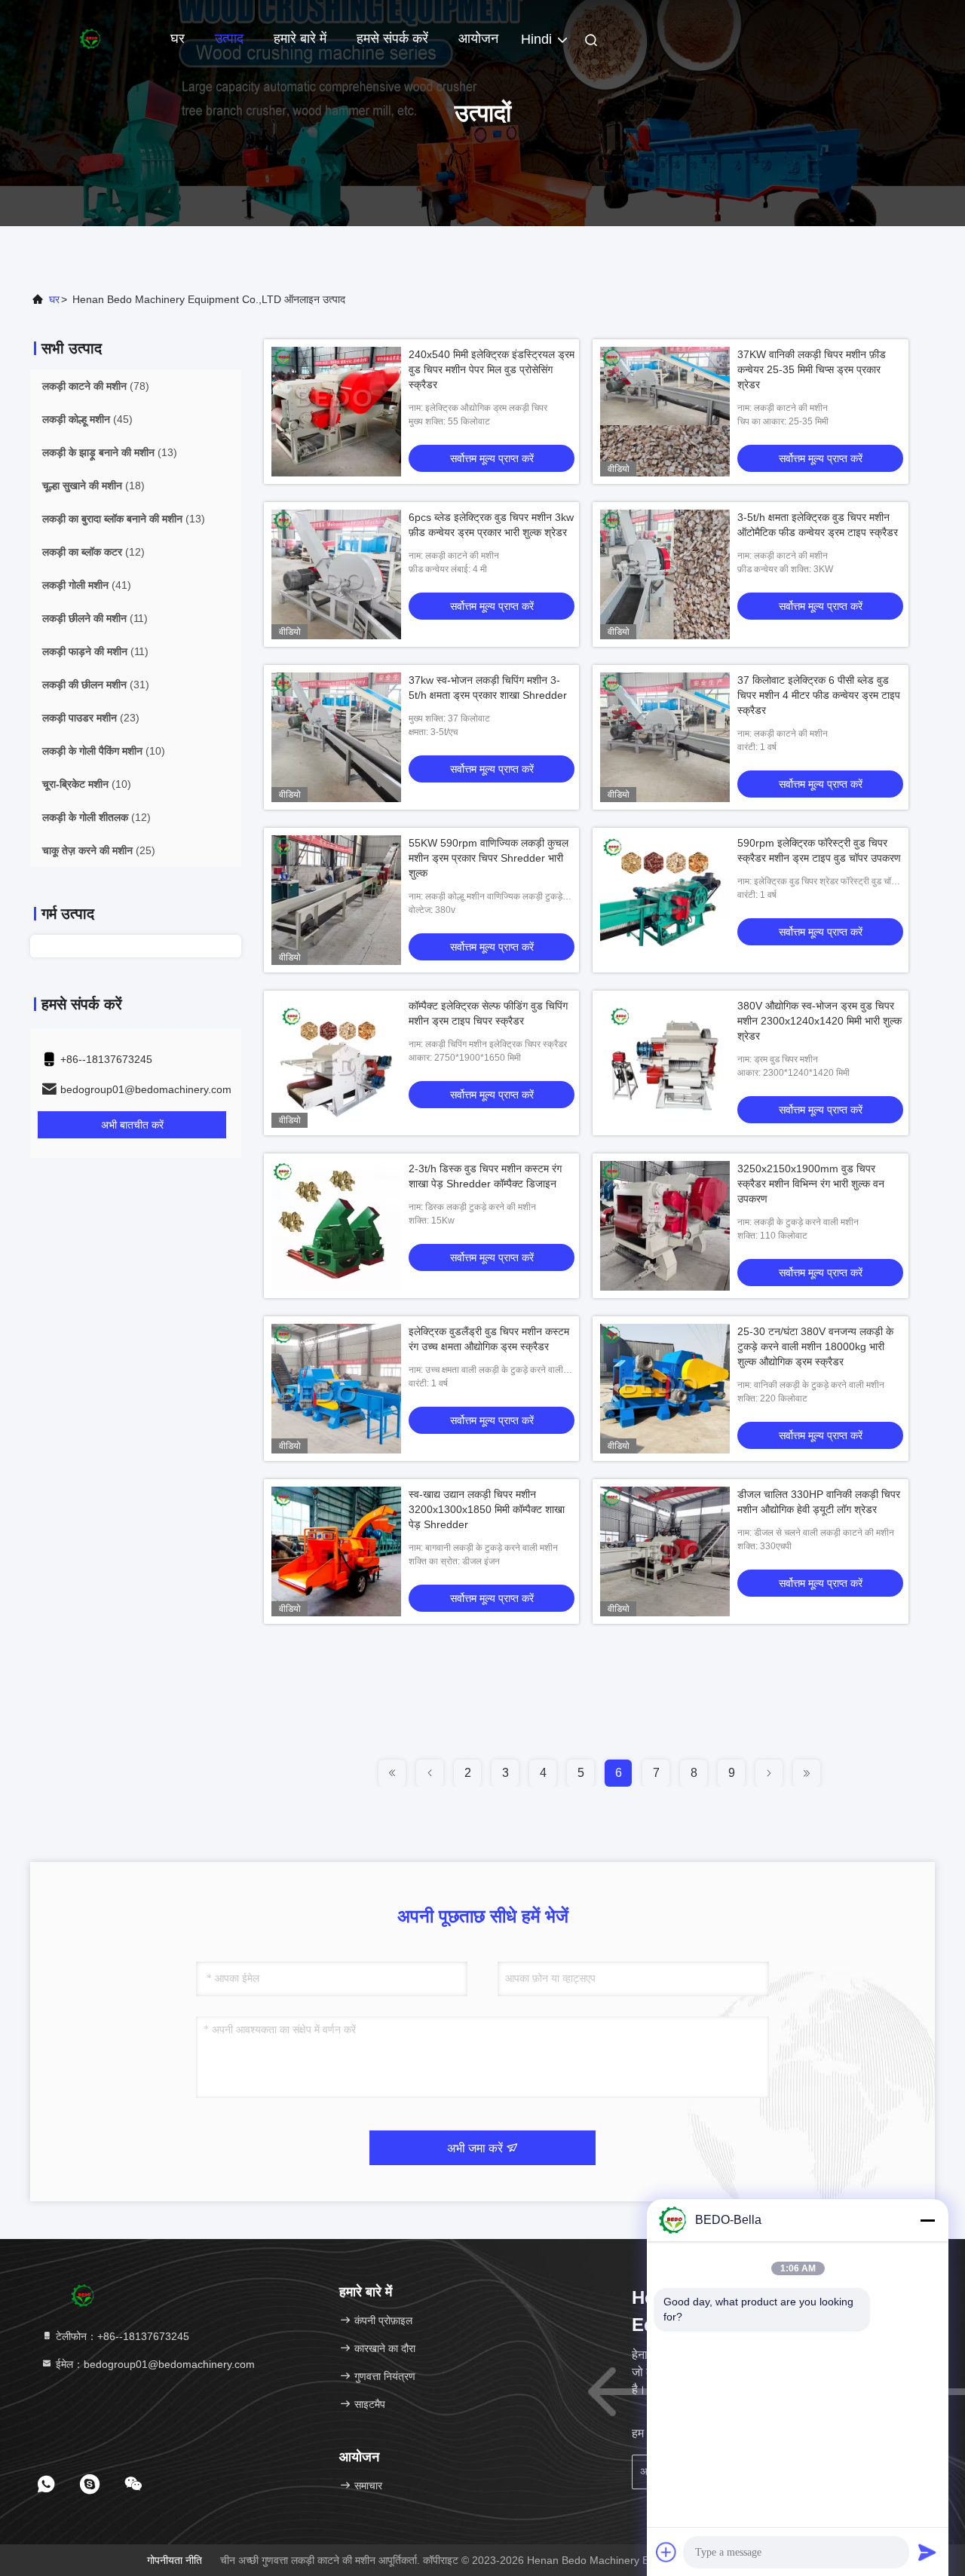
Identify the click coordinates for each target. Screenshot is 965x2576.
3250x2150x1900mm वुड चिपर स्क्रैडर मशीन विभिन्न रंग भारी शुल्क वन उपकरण (811, 1184)
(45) (87, 419)
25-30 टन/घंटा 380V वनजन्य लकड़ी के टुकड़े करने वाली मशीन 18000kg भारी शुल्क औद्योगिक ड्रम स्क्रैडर (815, 1346)
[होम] (90, 38)
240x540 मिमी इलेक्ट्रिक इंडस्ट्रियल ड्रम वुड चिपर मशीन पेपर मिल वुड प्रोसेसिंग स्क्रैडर (492, 369)
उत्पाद (229, 38)
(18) (93, 485)
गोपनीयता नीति (175, 2560)
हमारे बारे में (300, 38)
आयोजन (478, 38)
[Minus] (927, 2220)
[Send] (927, 2552)
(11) (95, 618)
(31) (96, 685)
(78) (96, 386)
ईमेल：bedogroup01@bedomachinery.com (154, 2364)
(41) (87, 585)
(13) (110, 452)
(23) (91, 718)
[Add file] (666, 2552)
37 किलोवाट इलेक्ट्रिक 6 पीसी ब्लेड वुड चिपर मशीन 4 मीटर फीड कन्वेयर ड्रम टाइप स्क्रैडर (819, 695)
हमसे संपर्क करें (392, 38)
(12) (93, 552)
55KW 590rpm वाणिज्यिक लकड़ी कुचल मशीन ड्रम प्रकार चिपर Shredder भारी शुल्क (489, 858)
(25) (99, 850)
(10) (104, 751)
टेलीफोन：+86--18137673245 (121, 2336)
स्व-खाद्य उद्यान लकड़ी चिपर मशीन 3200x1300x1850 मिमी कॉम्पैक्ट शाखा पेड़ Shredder (487, 1509)
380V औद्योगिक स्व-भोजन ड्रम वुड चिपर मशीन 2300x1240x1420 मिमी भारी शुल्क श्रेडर (819, 1021)
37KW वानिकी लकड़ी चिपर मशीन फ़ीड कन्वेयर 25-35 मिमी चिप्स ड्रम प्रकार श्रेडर (812, 369)
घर (178, 38)
